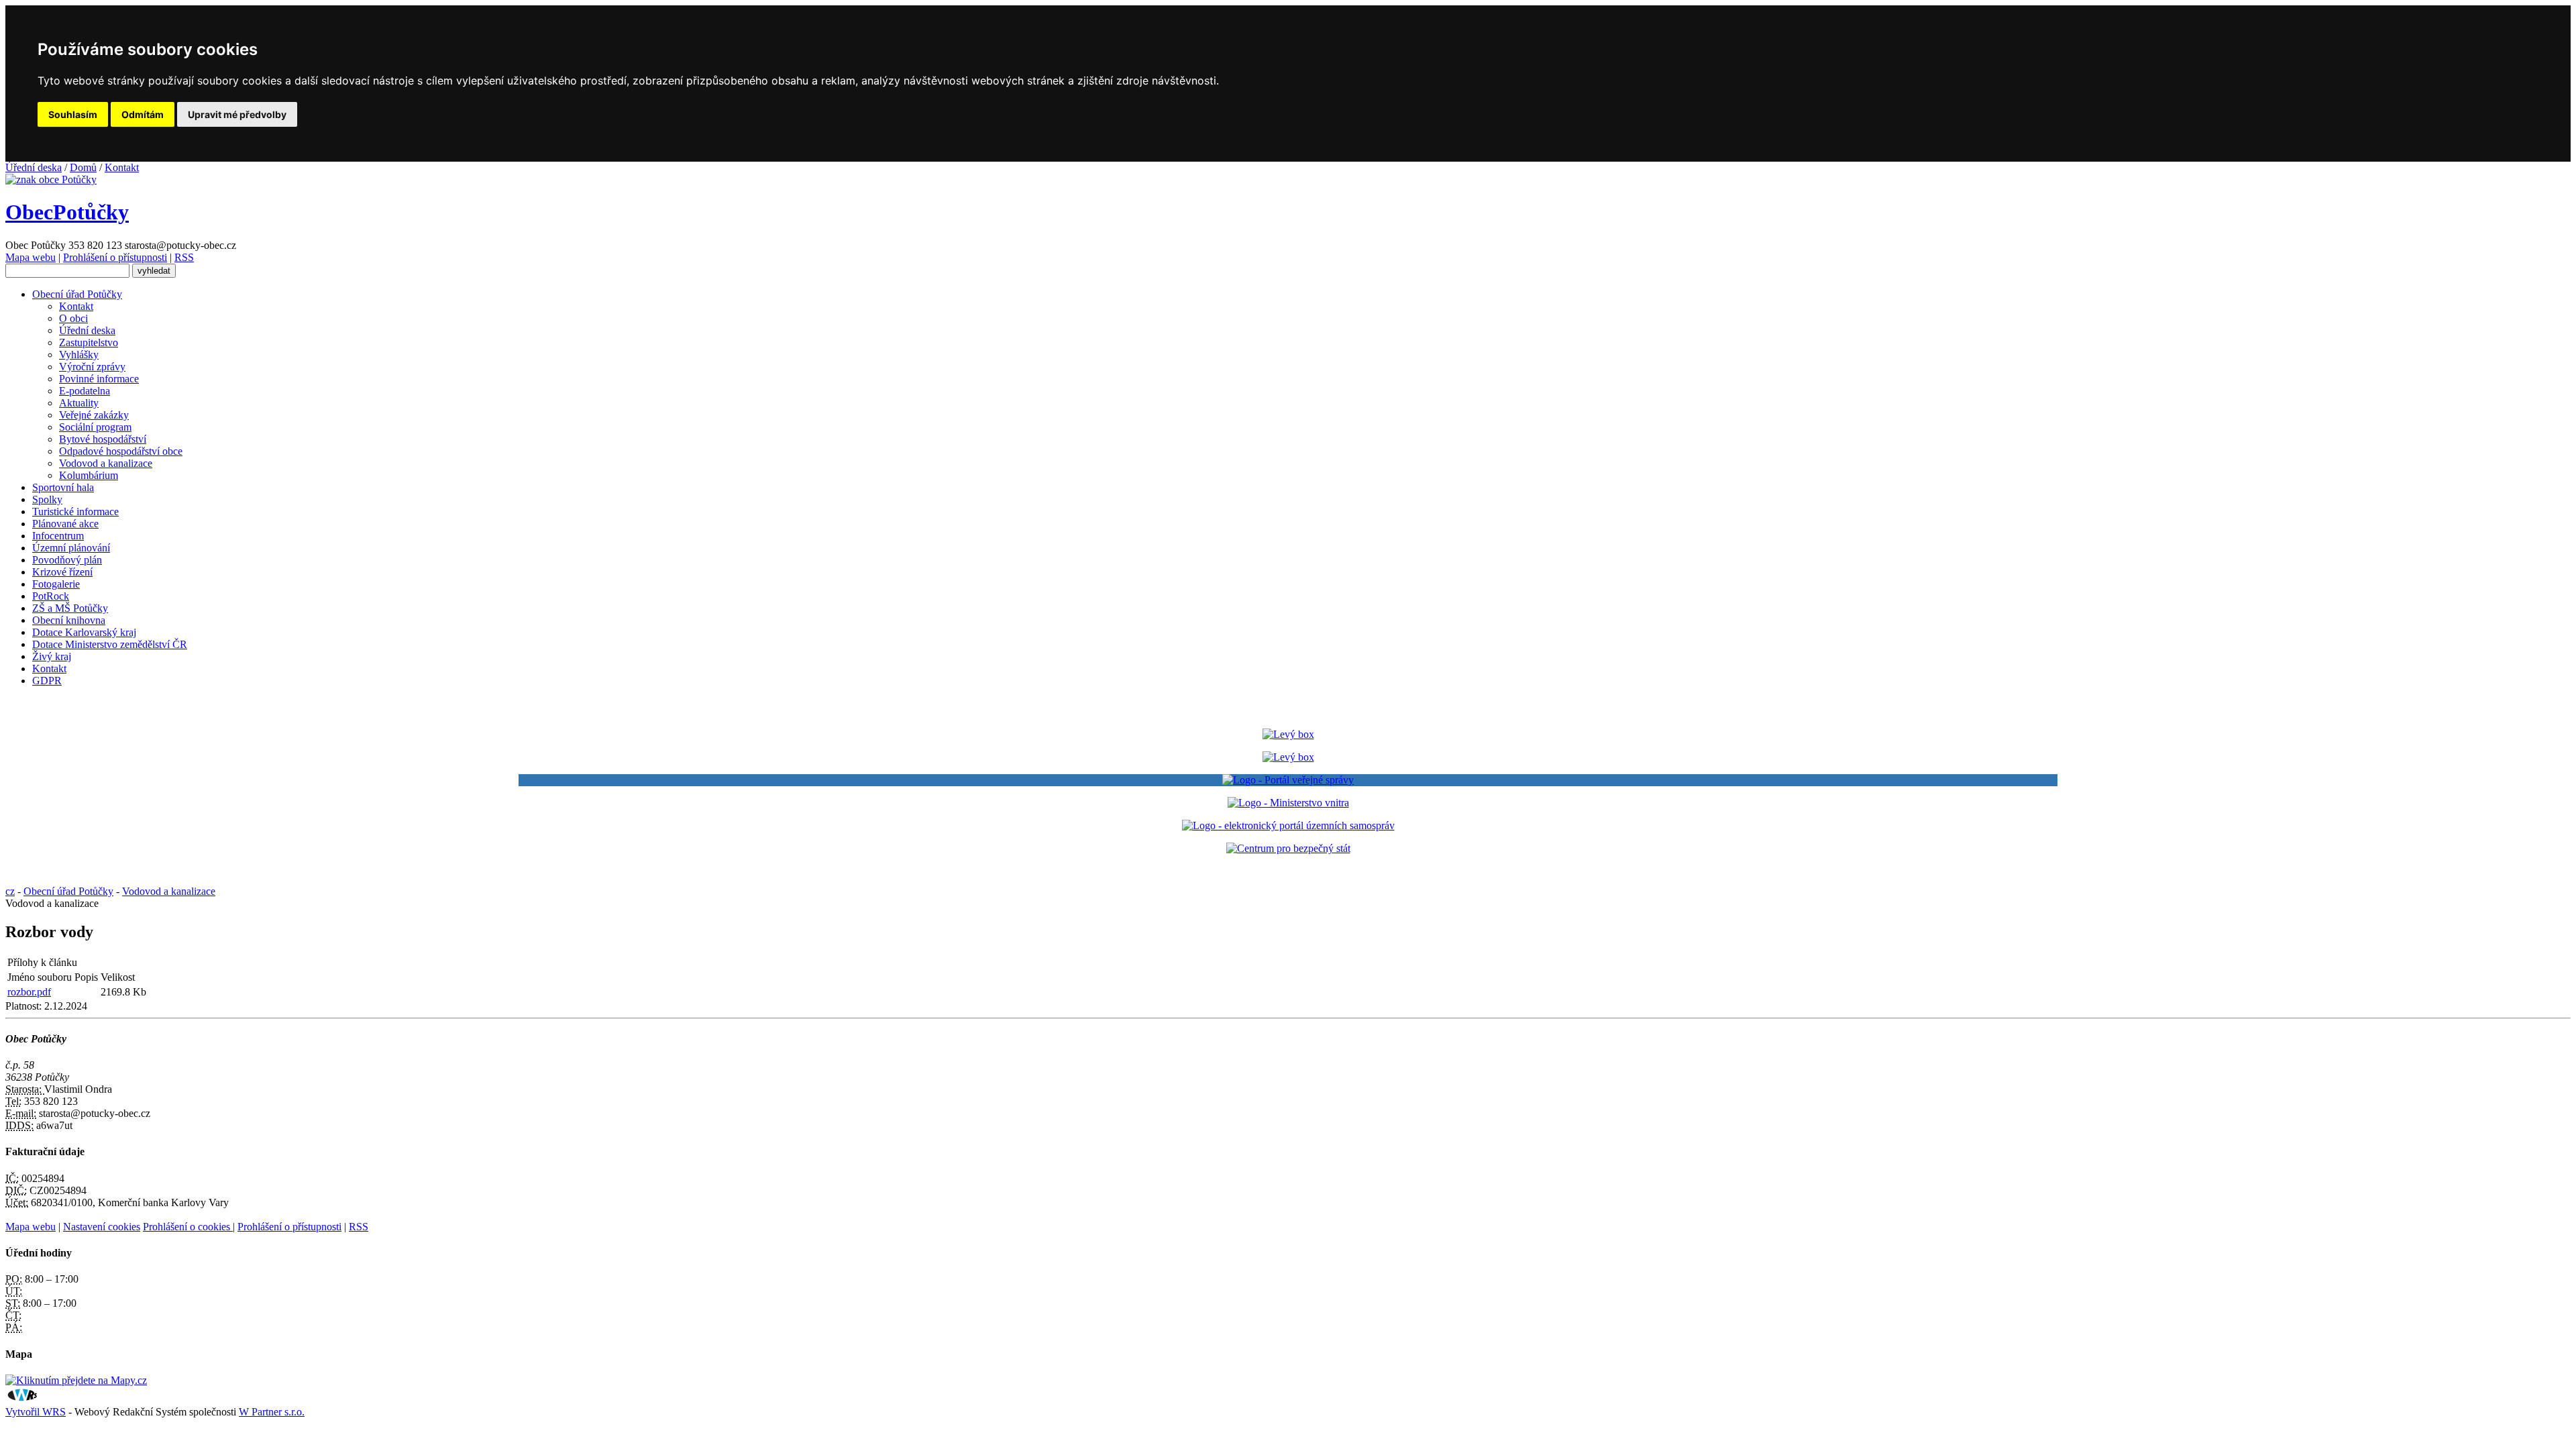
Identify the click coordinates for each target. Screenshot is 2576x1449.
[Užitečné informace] (1288, 848)
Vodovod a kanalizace (106, 463)
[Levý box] (1288, 734)
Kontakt (122, 167)
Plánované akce (65, 524)
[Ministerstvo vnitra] (1288, 803)
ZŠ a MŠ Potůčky (70, 608)
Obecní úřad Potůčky (77, 294)
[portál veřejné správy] (1288, 780)
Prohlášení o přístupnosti (115, 257)
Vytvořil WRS (36, 1412)
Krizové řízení (62, 572)
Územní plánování (71, 548)
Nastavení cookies (102, 1227)
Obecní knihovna (69, 620)
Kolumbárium (89, 475)
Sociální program (95, 427)
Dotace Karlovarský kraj (84, 632)
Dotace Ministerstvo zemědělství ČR (110, 644)
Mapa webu (31, 257)
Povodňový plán (67, 560)
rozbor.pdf (29, 992)
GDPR (47, 681)
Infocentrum (58, 536)
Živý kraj (52, 656)
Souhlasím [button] (73, 114)
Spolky (47, 499)
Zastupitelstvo (89, 342)
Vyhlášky (79, 355)
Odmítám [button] (143, 114)
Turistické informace (75, 512)
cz (10, 891)
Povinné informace (99, 379)
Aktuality (79, 403)
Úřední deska (34, 167)
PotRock (51, 596)
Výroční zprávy (92, 367)
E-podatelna (85, 391)
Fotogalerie (56, 584)
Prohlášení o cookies (188, 1227)
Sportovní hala (63, 487)
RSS (184, 257)
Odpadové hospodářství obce (121, 451)
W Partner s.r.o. (272, 1412)
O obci (73, 318)
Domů (83, 167)
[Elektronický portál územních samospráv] (1288, 825)
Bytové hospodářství (103, 439)
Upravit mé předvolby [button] (237, 114)
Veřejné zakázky (94, 415)
